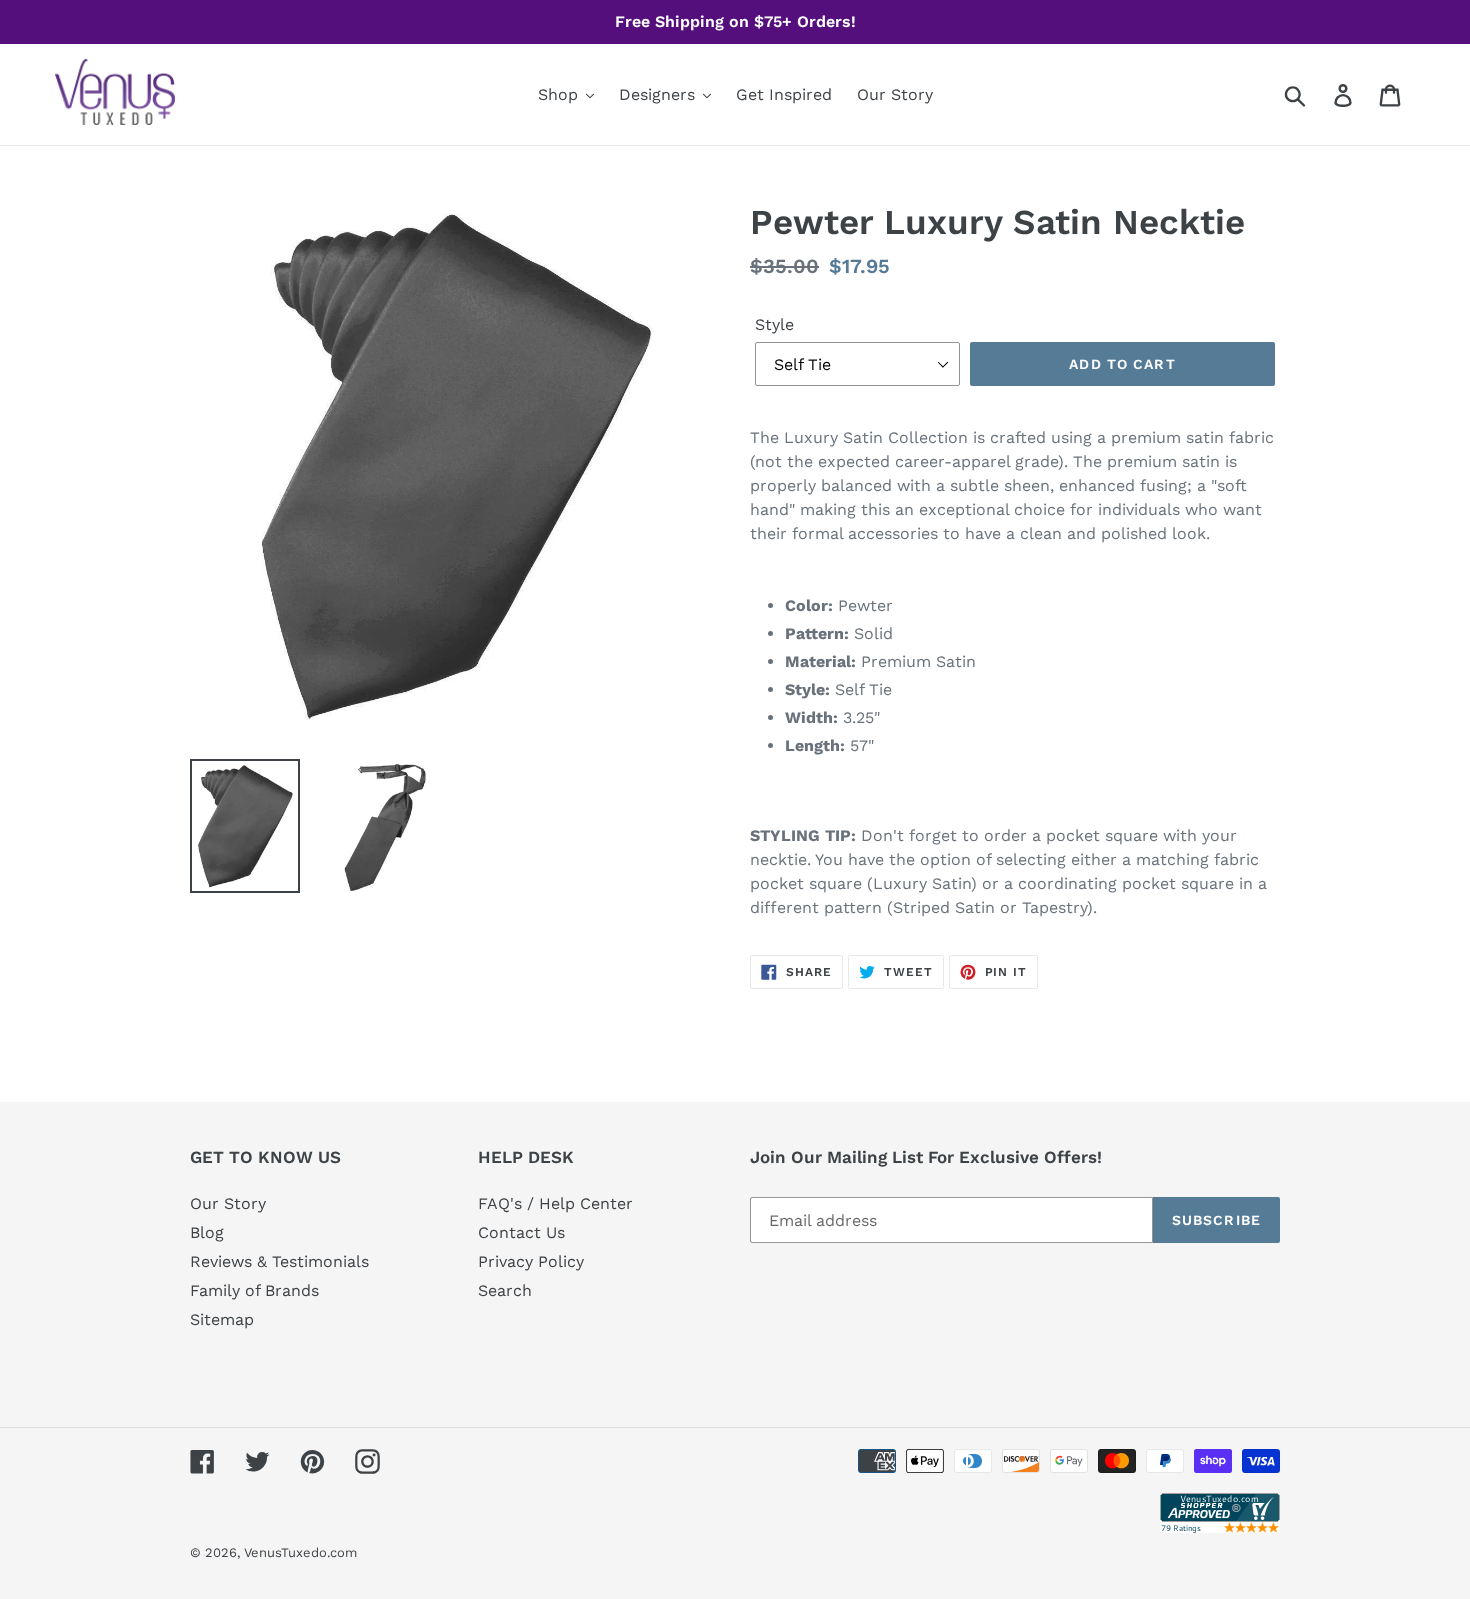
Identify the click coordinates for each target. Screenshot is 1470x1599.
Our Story (228, 1203)
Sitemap (222, 1319)
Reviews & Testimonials (279, 1261)
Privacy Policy (531, 1261)
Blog (207, 1232)
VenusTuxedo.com (300, 1552)
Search (505, 1290)
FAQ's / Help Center (555, 1203)
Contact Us (521, 1232)
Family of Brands (254, 1290)
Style (774, 324)
